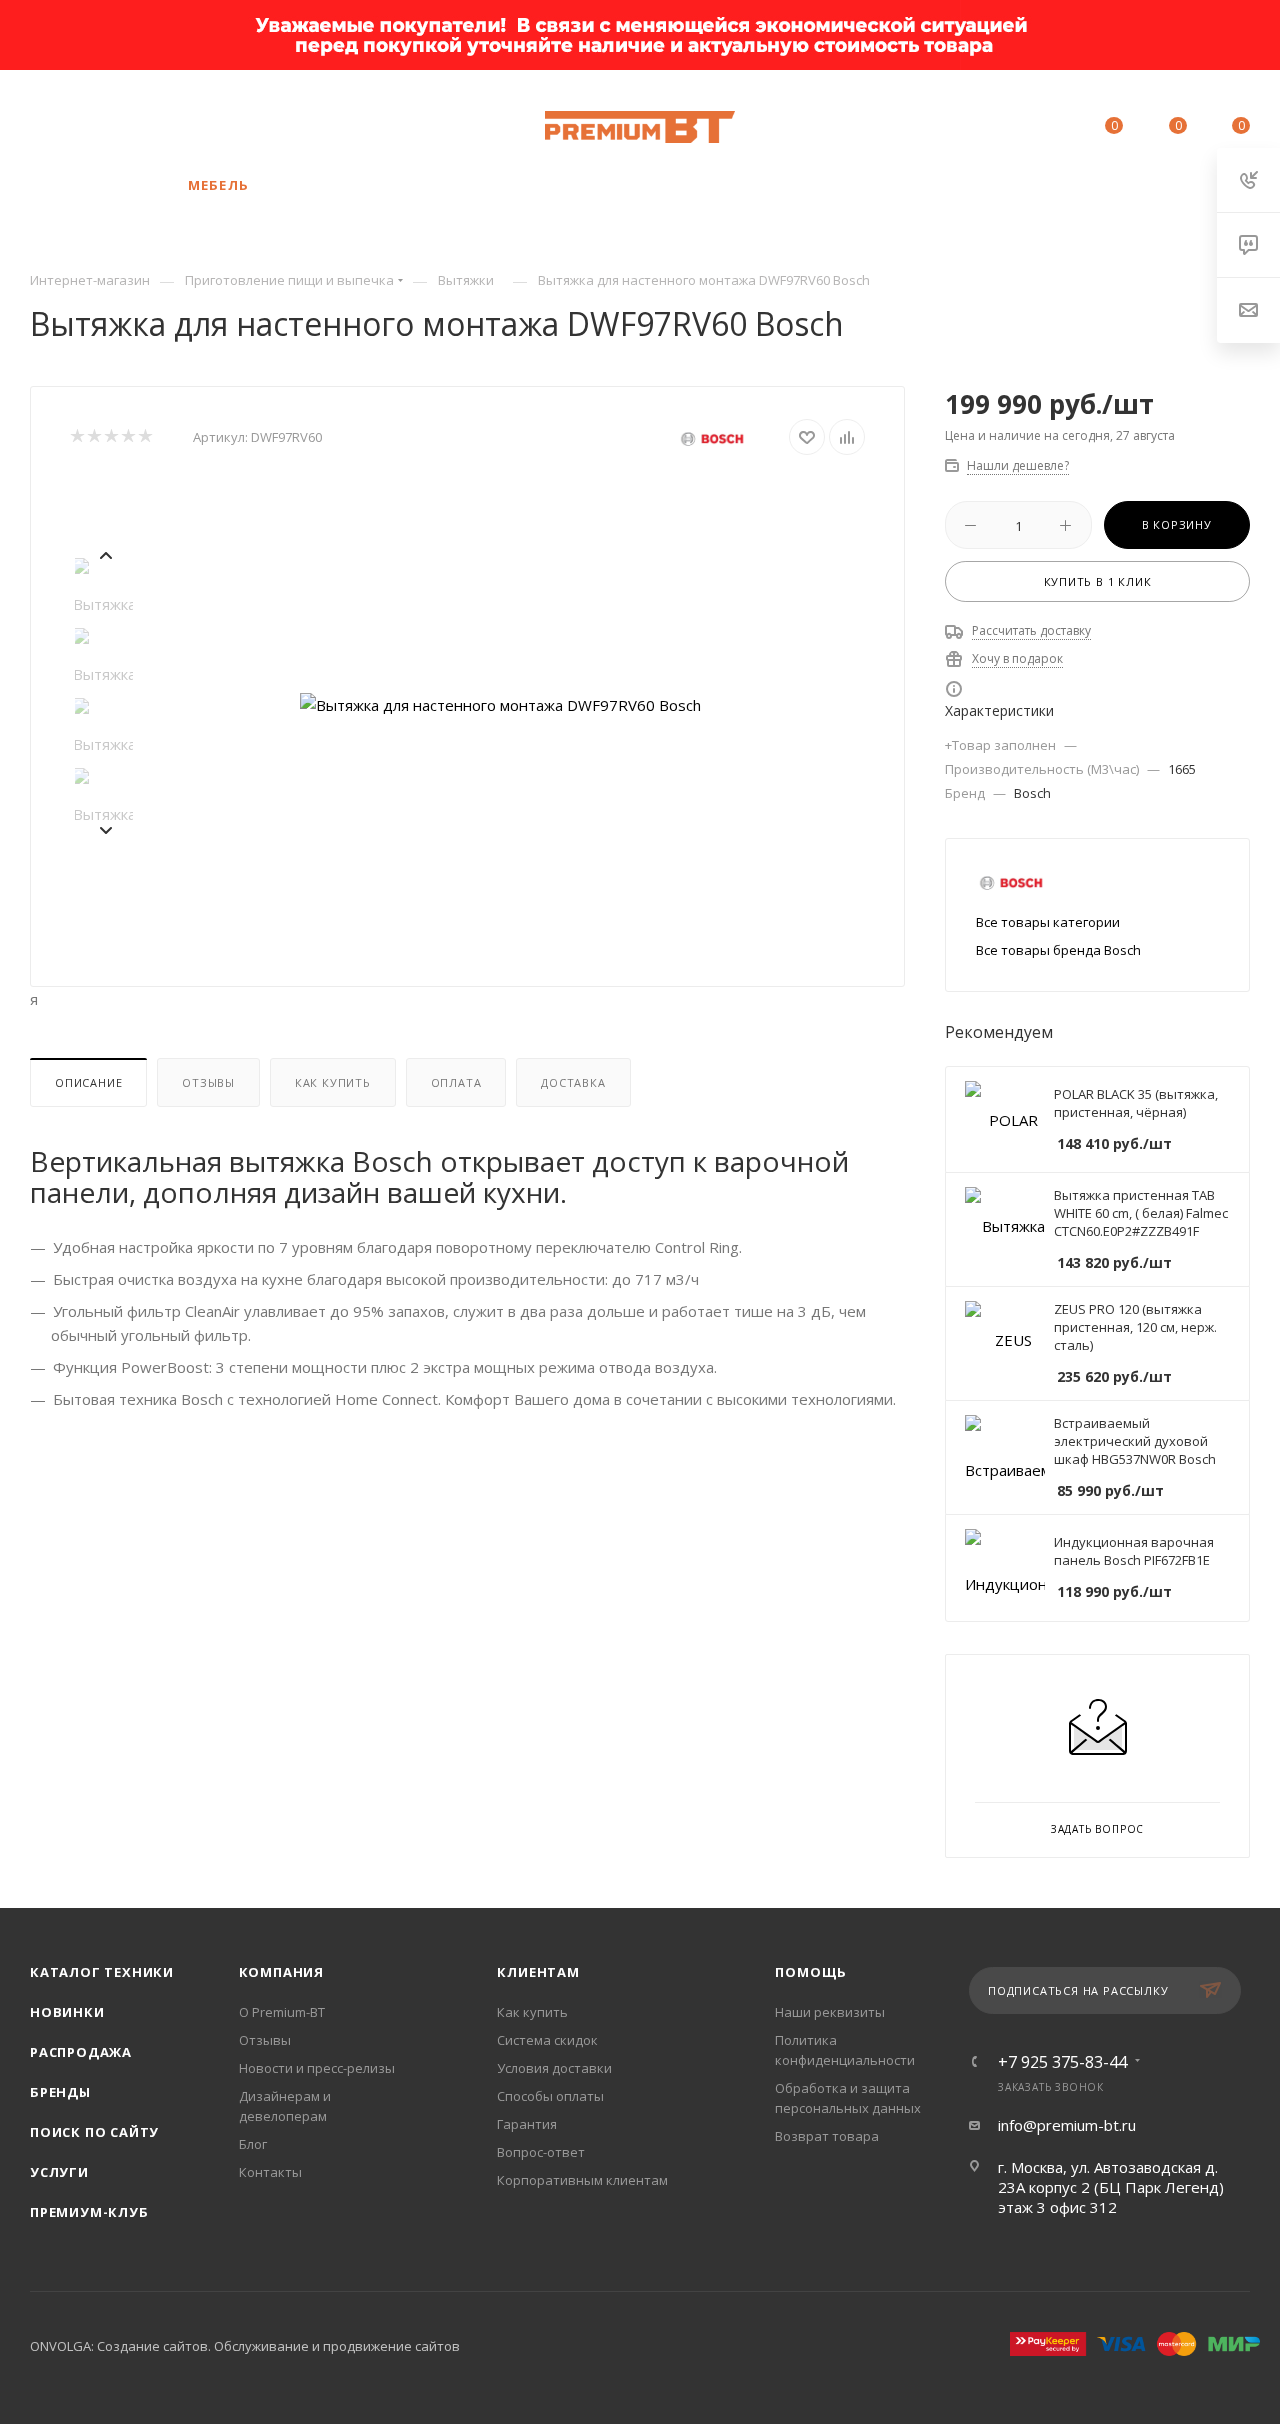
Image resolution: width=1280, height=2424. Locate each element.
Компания (281, 1972)
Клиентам (538, 1972)
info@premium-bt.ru (1067, 2125)
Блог (253, 2144)
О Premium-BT (282, 2012)
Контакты (270, 2172)
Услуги (59, 2172)
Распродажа (81, 2052)
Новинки (67, 2012)
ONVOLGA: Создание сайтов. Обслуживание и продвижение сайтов (245, 2346)
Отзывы (208, 1082)
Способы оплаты (550, 2096)
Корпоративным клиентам (582, 2180)
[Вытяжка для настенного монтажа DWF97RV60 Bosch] (501, 705)
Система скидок (547, 2040)
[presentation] (105, 553)
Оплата (456, 1082)
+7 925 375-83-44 (185, 117)
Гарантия (527, 2124)
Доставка (573, 1082)
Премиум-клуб (89, 2212)
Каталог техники (102, 1972)
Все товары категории (1048, 922)
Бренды (60, 2092)
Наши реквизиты (830, 2012)
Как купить (333, 1082)
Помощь (811, 1972)
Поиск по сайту (94, 2132)
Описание (88, 1082)
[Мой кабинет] (1048, 129)
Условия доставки (554, 2068)
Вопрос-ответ (541, 2152)
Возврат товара (827, 2136)
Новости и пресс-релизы (317, 2068)
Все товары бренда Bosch (1058, 950)
